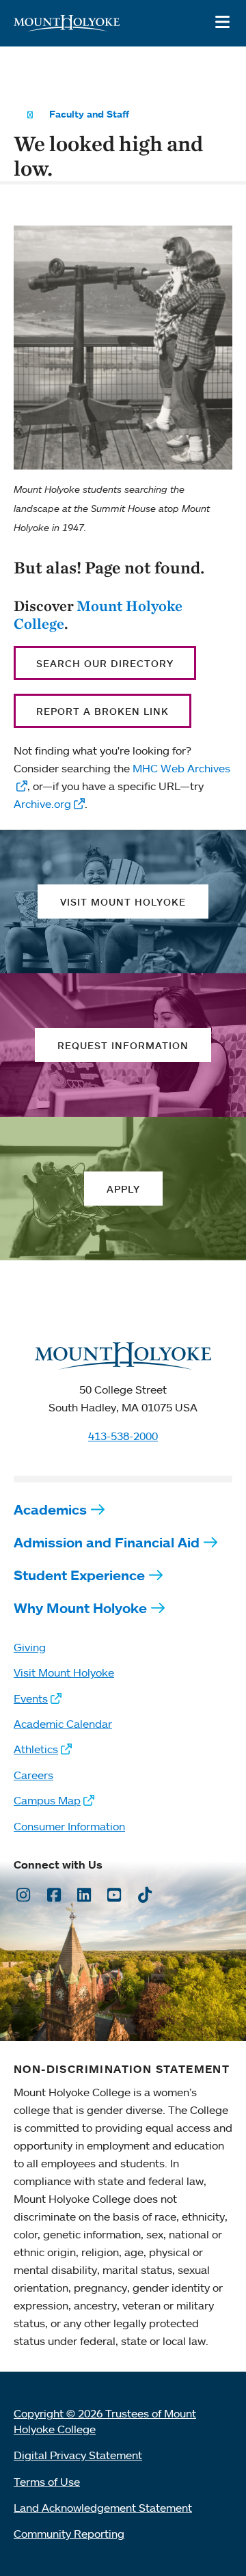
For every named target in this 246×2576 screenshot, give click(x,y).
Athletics (36, 1749)
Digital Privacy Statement (78, 2455)
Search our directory (105, 663)
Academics (50, 1509)
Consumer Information (69, 1826)
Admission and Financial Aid (107, 1542)
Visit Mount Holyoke (64, 1672)
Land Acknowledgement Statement (103, 2508)
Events (31, 1698)
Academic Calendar (63, 1724)
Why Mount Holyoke (80, 1608)
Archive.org (42, 804)
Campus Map (47, 1800)
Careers (33, 1775)
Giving (30, 1647)
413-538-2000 (123, 1436)
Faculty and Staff (89, 114)
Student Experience (79, 1575)
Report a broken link (102, 711)
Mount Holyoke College (98, 614)
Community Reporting (69, 2534)
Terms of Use (47, 2482)
